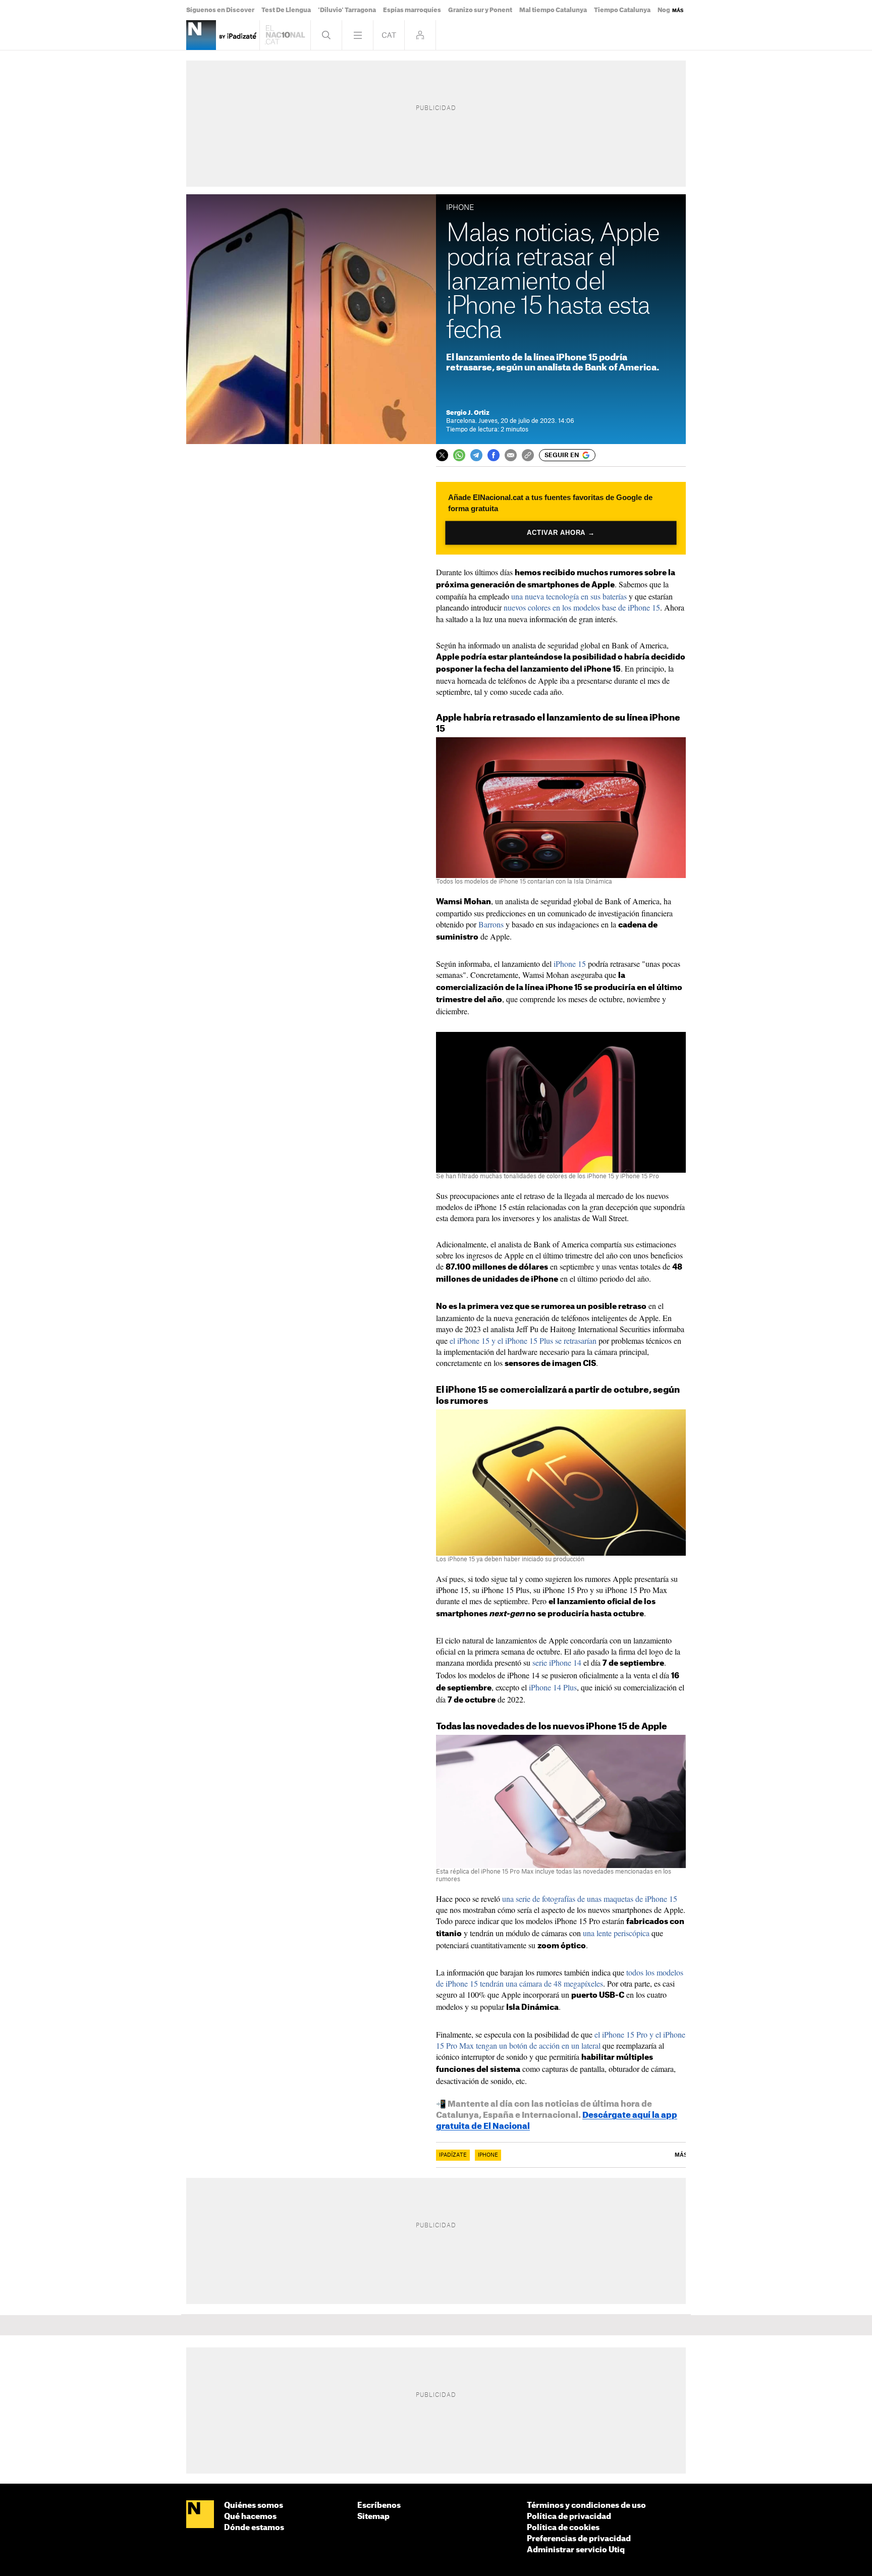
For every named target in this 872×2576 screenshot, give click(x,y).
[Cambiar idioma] (389, 35)
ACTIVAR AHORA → (561, 533)
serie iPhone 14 (557, 1662)
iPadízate (453, 2155)
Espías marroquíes (412, 10)
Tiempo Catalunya (622, 10)
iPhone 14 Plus (553, 1687)
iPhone (488, 2155)
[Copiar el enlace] (528, 455)
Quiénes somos (254, 2506)
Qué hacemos (250, 2517)
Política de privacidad (569, 2517)
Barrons (491, 924)
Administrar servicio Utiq (576, 2550)
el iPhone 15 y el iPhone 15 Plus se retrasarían (523, 1340)
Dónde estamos (254, 2528)
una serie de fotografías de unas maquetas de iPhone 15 (590, 1899)
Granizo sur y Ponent (480, 10)
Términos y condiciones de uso (586, 2506)
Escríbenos (379, 2506)
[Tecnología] (201, 35)
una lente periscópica (616, 1933)
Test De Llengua (286, 10)
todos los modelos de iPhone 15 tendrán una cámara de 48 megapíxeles (560, 1978)
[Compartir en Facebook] (494, 455)
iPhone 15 (570, 964)
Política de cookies (563, 2528)
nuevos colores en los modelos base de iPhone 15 (582, 607)
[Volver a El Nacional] (285, 35)
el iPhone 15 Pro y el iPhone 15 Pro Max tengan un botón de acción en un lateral (561, 2040)
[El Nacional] (200, 2515)
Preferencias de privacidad (579, 2539)
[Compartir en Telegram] (476, 455)
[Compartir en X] (442, 455)
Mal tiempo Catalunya (553, 10)
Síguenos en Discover (220, 10)
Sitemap (373, 2517)
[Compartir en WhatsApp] (459, 455)
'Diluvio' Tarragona (347, 10)
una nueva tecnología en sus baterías (569, 596)
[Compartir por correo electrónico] (511, 455)
